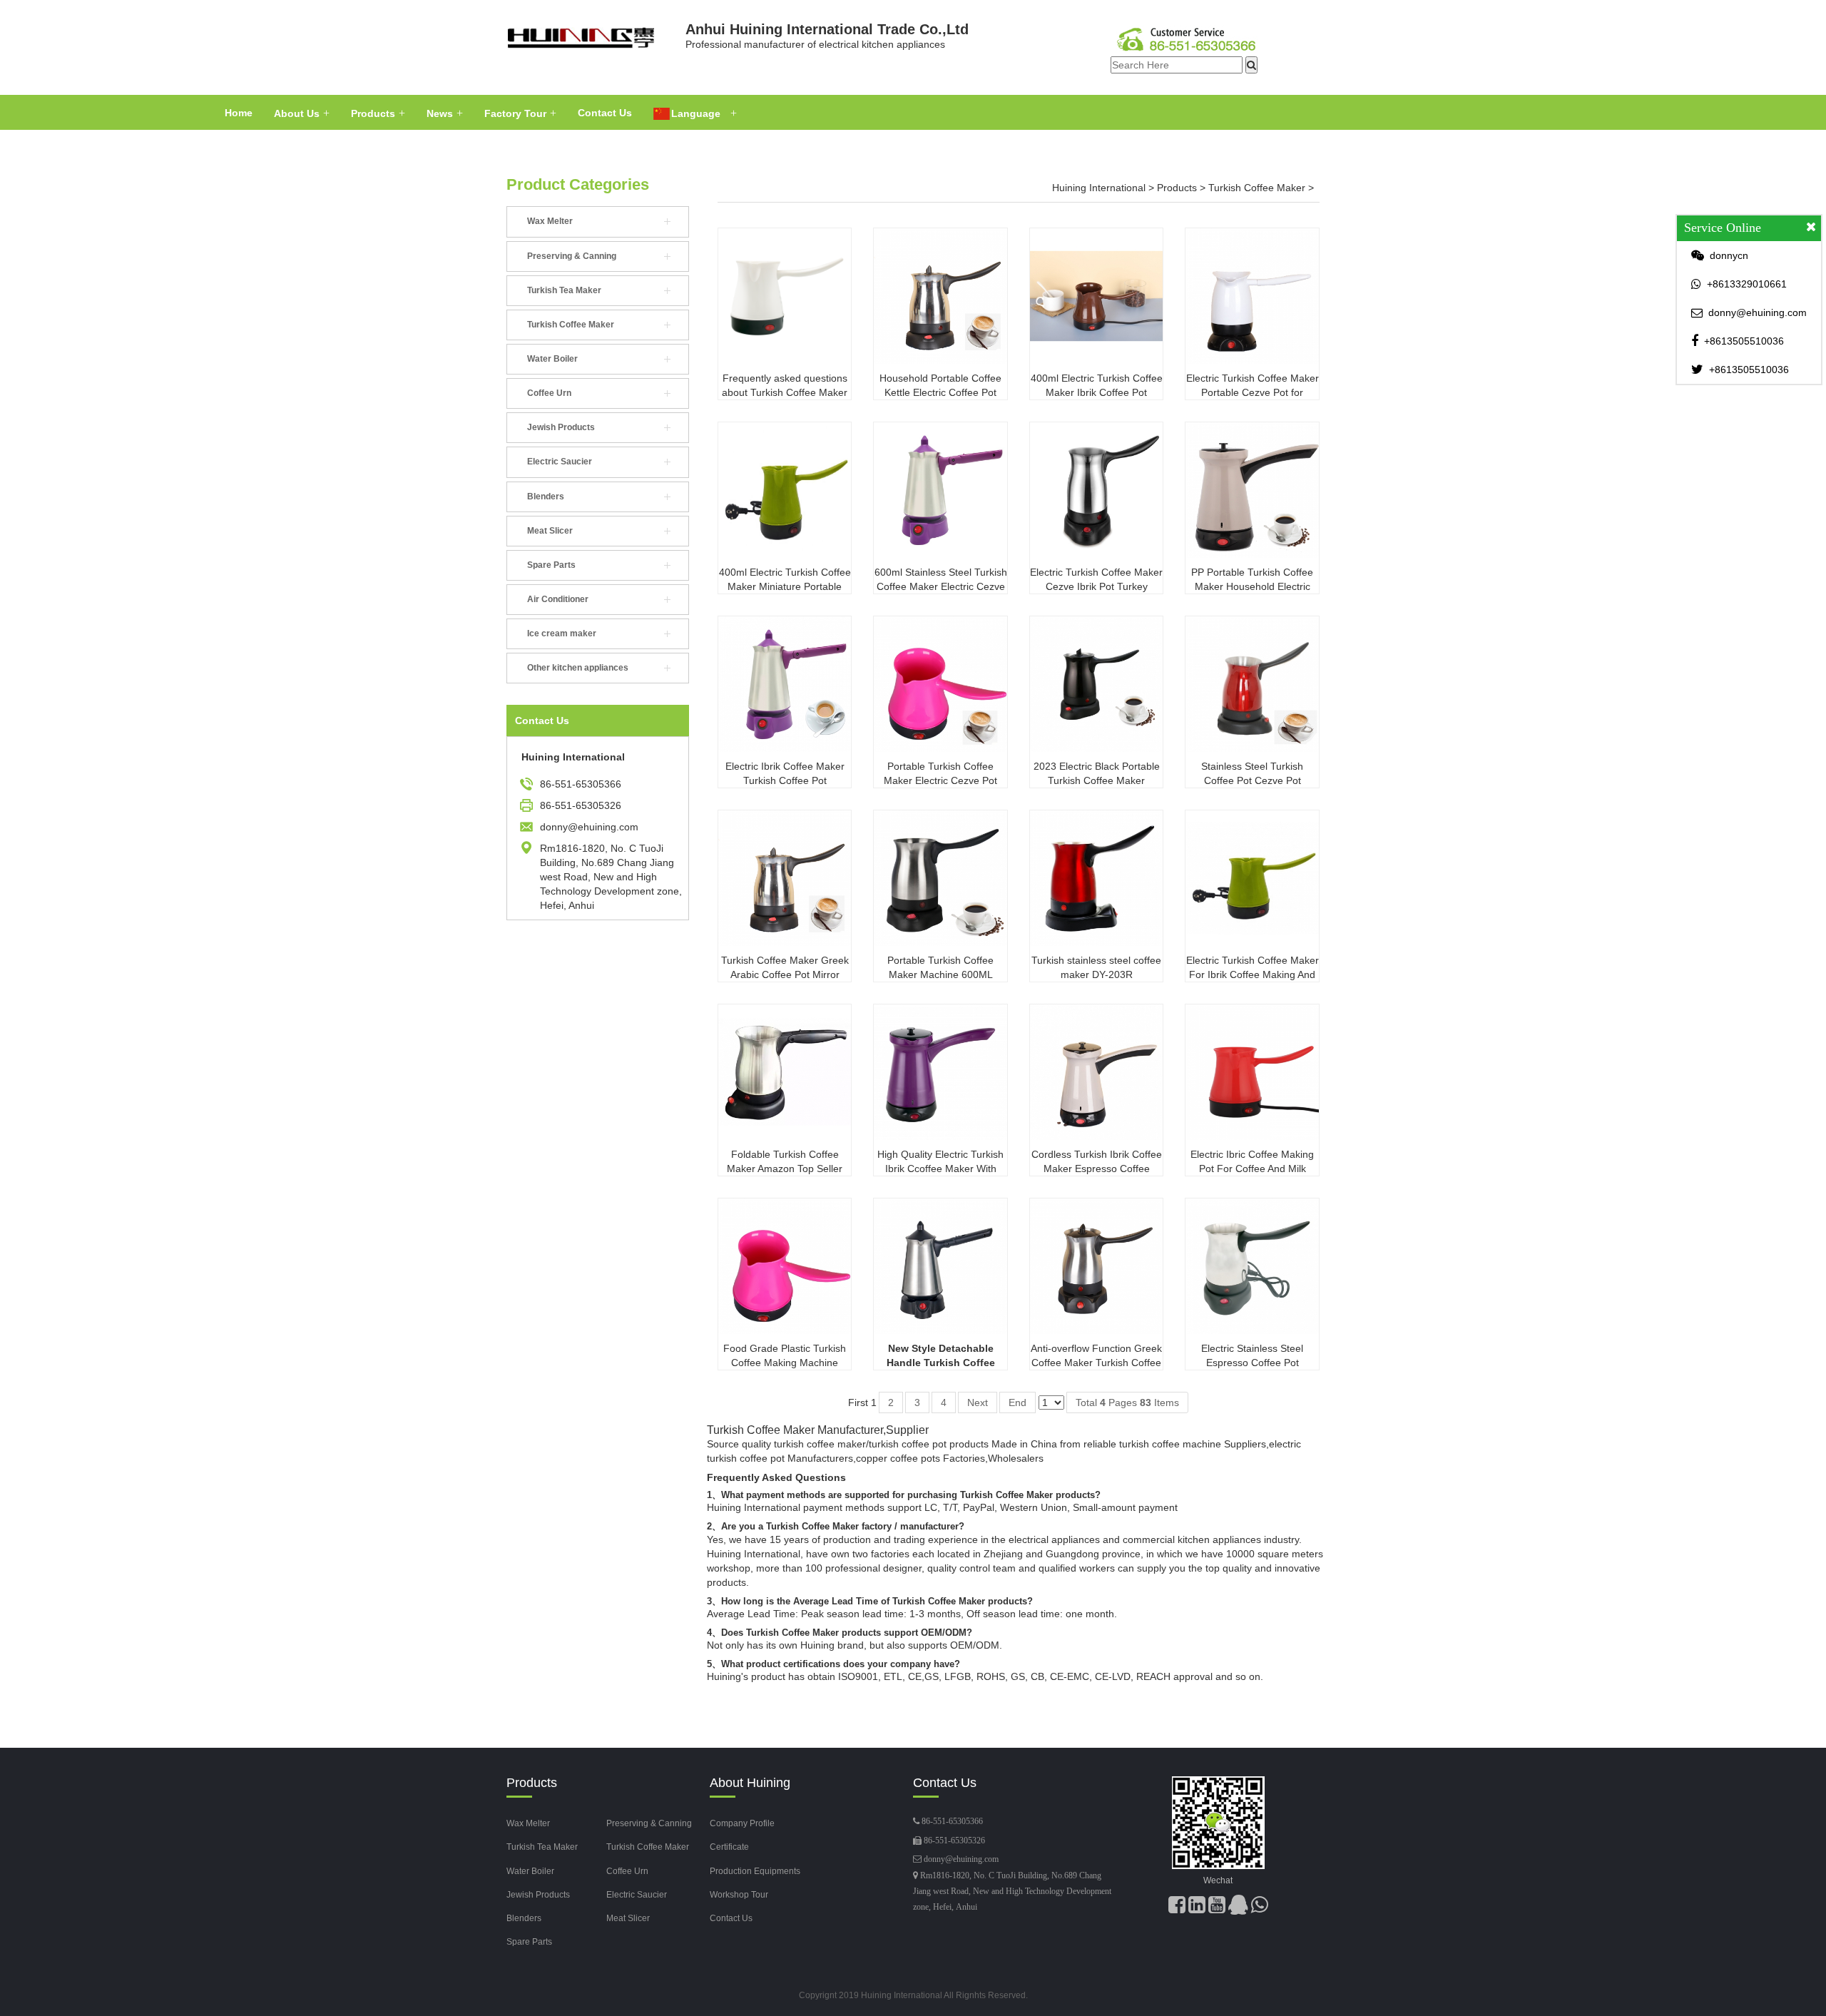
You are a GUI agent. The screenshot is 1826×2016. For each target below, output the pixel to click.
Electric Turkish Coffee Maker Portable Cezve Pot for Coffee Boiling (1253, 392)
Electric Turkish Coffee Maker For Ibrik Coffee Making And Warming (1253, 974)
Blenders (546, 497)
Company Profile (742, 1823)
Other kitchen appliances (578, 668)
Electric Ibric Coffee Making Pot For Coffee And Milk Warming (1252, 1169)
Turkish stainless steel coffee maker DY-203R (1096, 967)
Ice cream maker (562, 633)
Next (978, 1402)
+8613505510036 (1744, 341)
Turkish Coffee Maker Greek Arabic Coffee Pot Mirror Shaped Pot (785, 974)
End (1017, 1402)
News (440, 113)
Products (373, 113)
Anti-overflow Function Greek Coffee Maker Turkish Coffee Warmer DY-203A (1096, 1363)
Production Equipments (755, 1871)
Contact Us (605, 113)
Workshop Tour (739, 1895)
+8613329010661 (1747, 284)
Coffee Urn (549, 393)
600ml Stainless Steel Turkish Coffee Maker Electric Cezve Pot (941, 586)
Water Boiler (552, 359)
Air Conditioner (558, 599)
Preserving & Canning (572, 256)
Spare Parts (551, 565)
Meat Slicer (550, 531)
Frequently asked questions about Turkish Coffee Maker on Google (785, 392)
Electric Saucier (560, 462)
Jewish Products (561, 427)
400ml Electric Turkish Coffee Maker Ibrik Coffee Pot (1097, 385)
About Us (297, 113)
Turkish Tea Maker (564, 290)
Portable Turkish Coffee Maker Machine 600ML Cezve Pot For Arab (940, 974)
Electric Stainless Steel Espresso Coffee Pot (1252, 1355)
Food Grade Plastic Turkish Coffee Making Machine (785, 1355)
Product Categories (578, 184)
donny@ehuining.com (961, 1859)
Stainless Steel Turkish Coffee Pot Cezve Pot (1252, 773)
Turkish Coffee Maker (571, 325)
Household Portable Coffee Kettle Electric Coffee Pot (940, 385)
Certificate (729, 1847)
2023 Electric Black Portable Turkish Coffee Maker (1097, 773)
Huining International (1099, 188)
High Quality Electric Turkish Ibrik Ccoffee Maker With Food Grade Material (940, 1169)
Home (239, 113)
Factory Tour (515, 113)
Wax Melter (550, 221)
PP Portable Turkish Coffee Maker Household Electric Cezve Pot (1252, 586)
